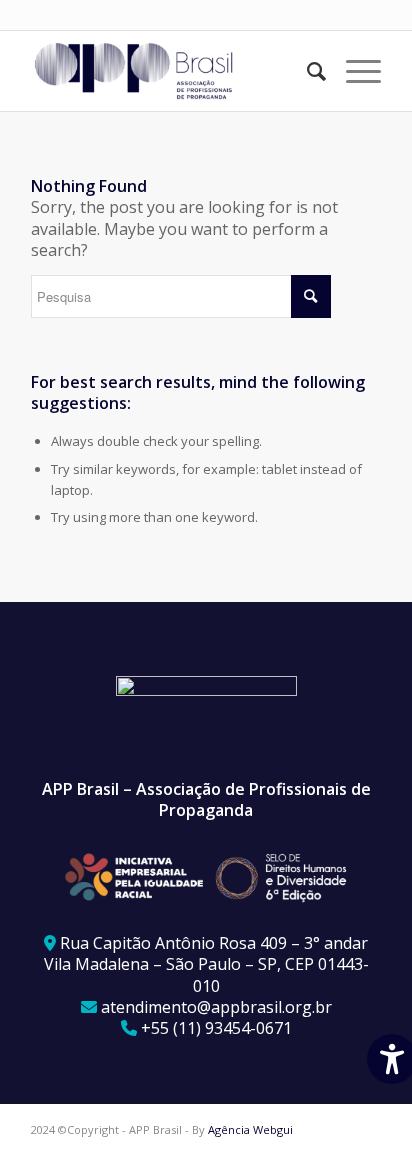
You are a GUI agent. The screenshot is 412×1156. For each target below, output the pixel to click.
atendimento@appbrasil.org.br (216, 1007)
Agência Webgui (250, 1129)
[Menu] (353, 71)
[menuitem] (306, 71)
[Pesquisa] (306, 71)
